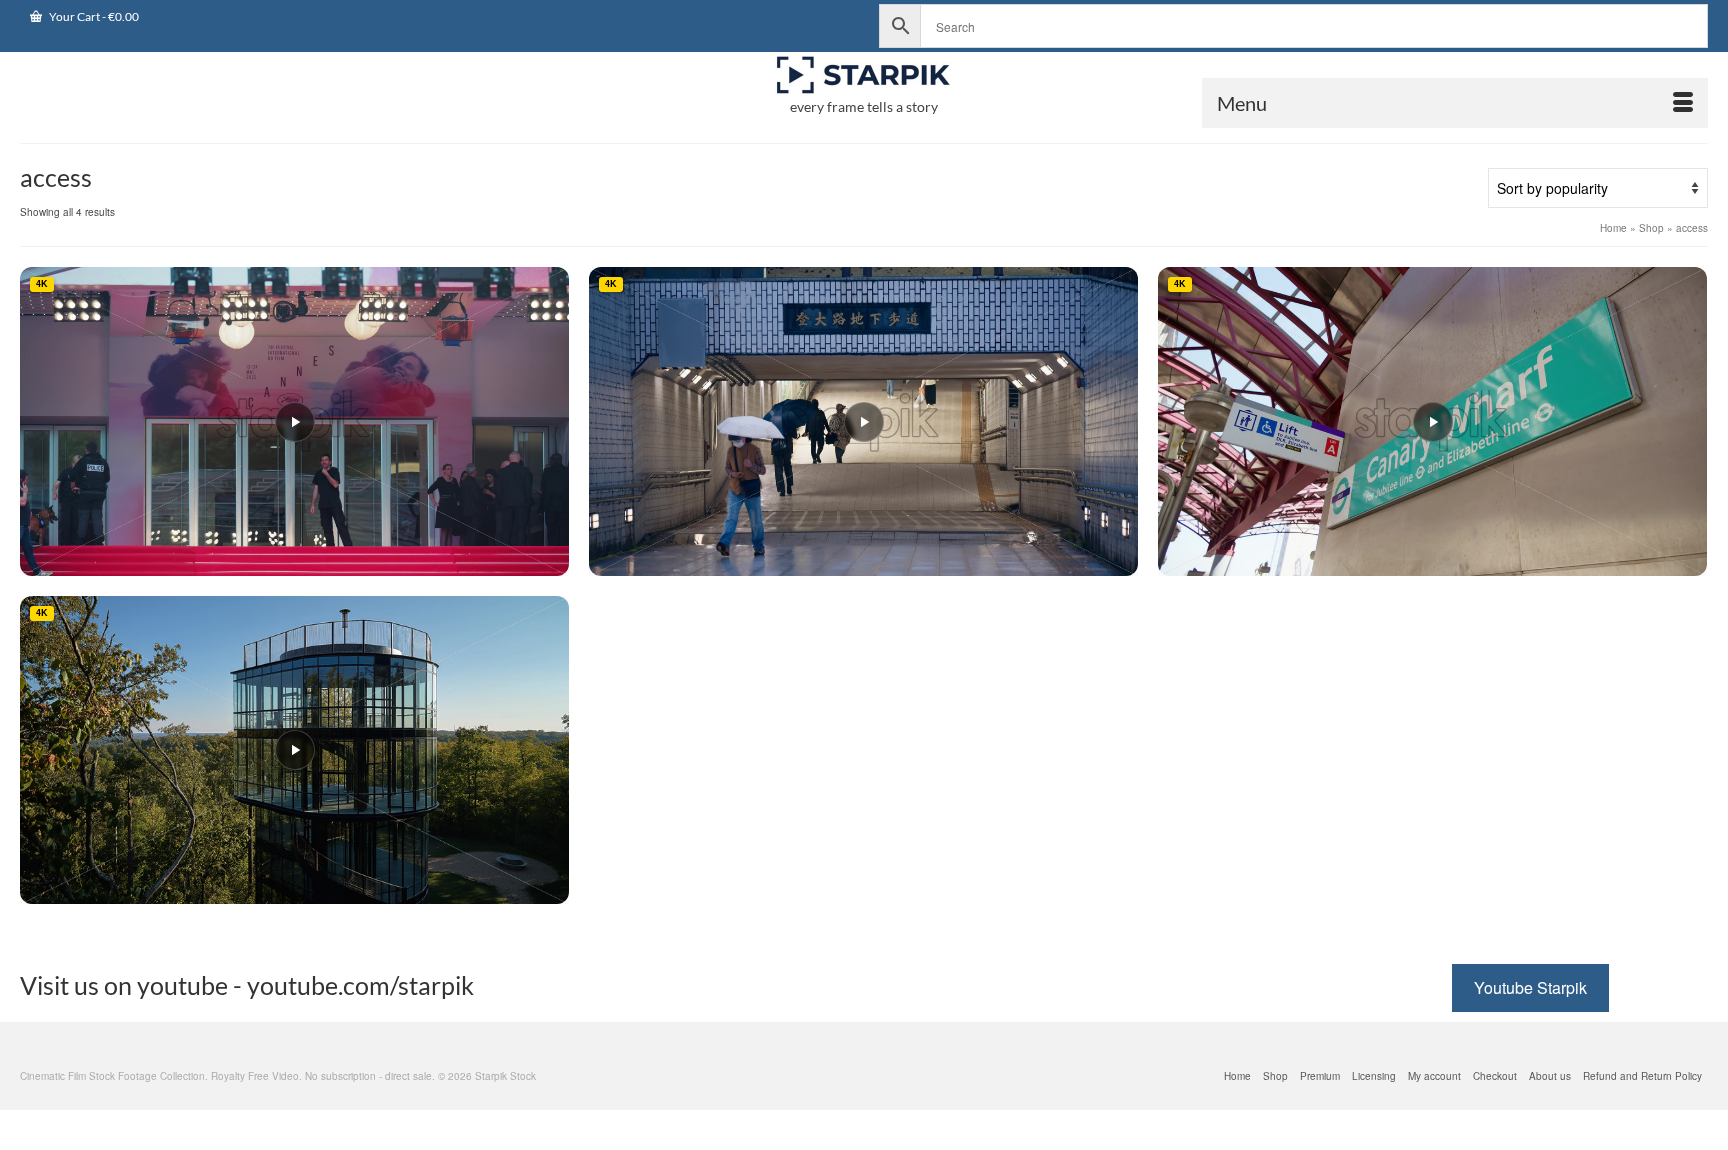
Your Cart (93, 16)
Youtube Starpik (1530, 987)
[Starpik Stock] (864, 75)
